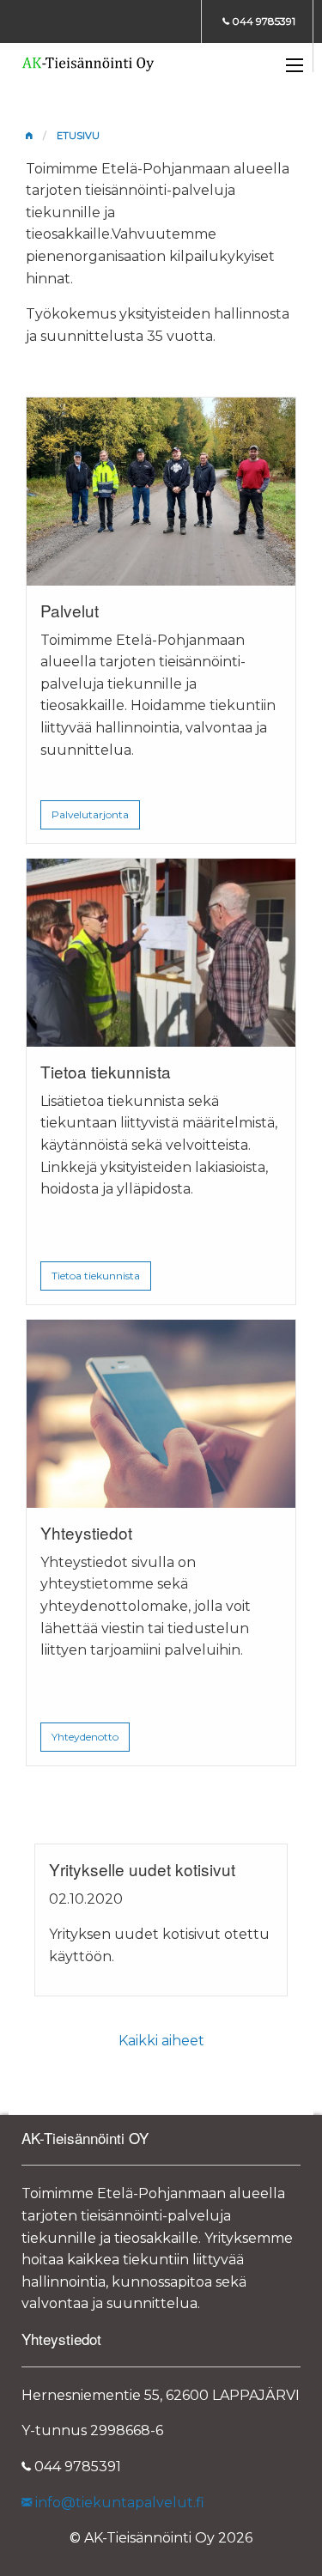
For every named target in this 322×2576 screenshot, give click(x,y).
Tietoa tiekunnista (96, 1276)
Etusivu (78, 136)
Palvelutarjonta (90, 814)
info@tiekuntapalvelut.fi (118, 2503)
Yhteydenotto (85, 1737)
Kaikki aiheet (161, 2041)
